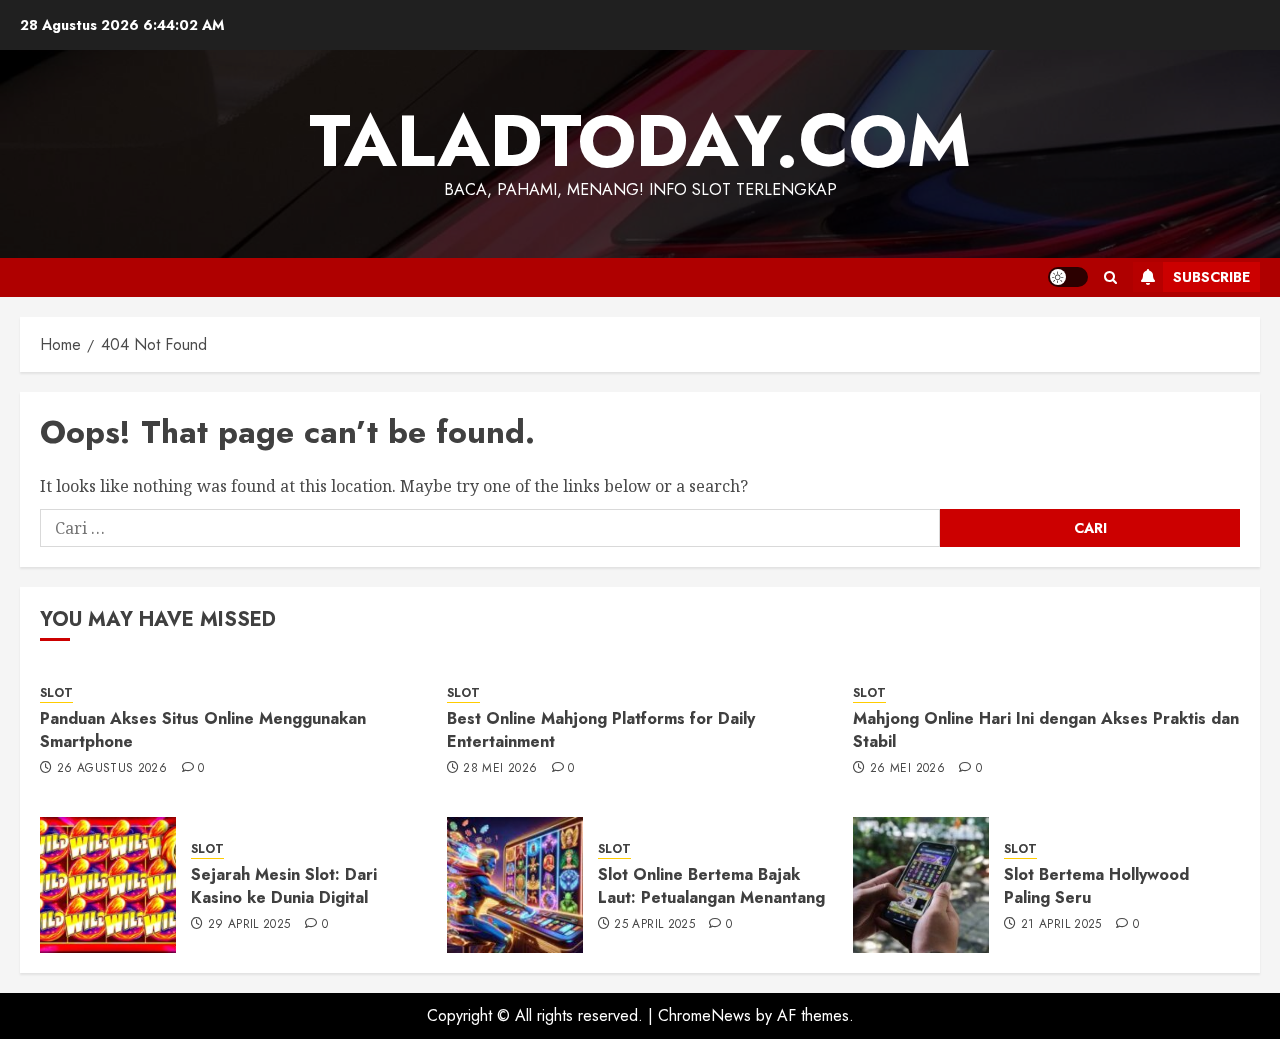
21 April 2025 (1061, 925)
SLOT (56, 693)
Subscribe (1211, 277)
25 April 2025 (654, 925)
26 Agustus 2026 (112, 769)
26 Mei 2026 (907, 769)
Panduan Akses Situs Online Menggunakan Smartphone (203, 729)
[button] (1110, 277)
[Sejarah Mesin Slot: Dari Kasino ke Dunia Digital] (108, 885)
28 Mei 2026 (500, 769)
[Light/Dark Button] (1068, 277)
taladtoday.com (640, 141)
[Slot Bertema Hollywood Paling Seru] (921, 885)
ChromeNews (704, 1015)
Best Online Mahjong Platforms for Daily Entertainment (601, 729)
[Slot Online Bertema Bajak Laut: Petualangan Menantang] (515, 885)
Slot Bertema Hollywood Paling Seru (1096, 885)
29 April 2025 (249, 925)
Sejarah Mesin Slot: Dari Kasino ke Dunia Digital (284, 885)
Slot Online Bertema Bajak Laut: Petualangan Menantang (711, 885)
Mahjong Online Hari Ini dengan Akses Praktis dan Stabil (1046, 729)
